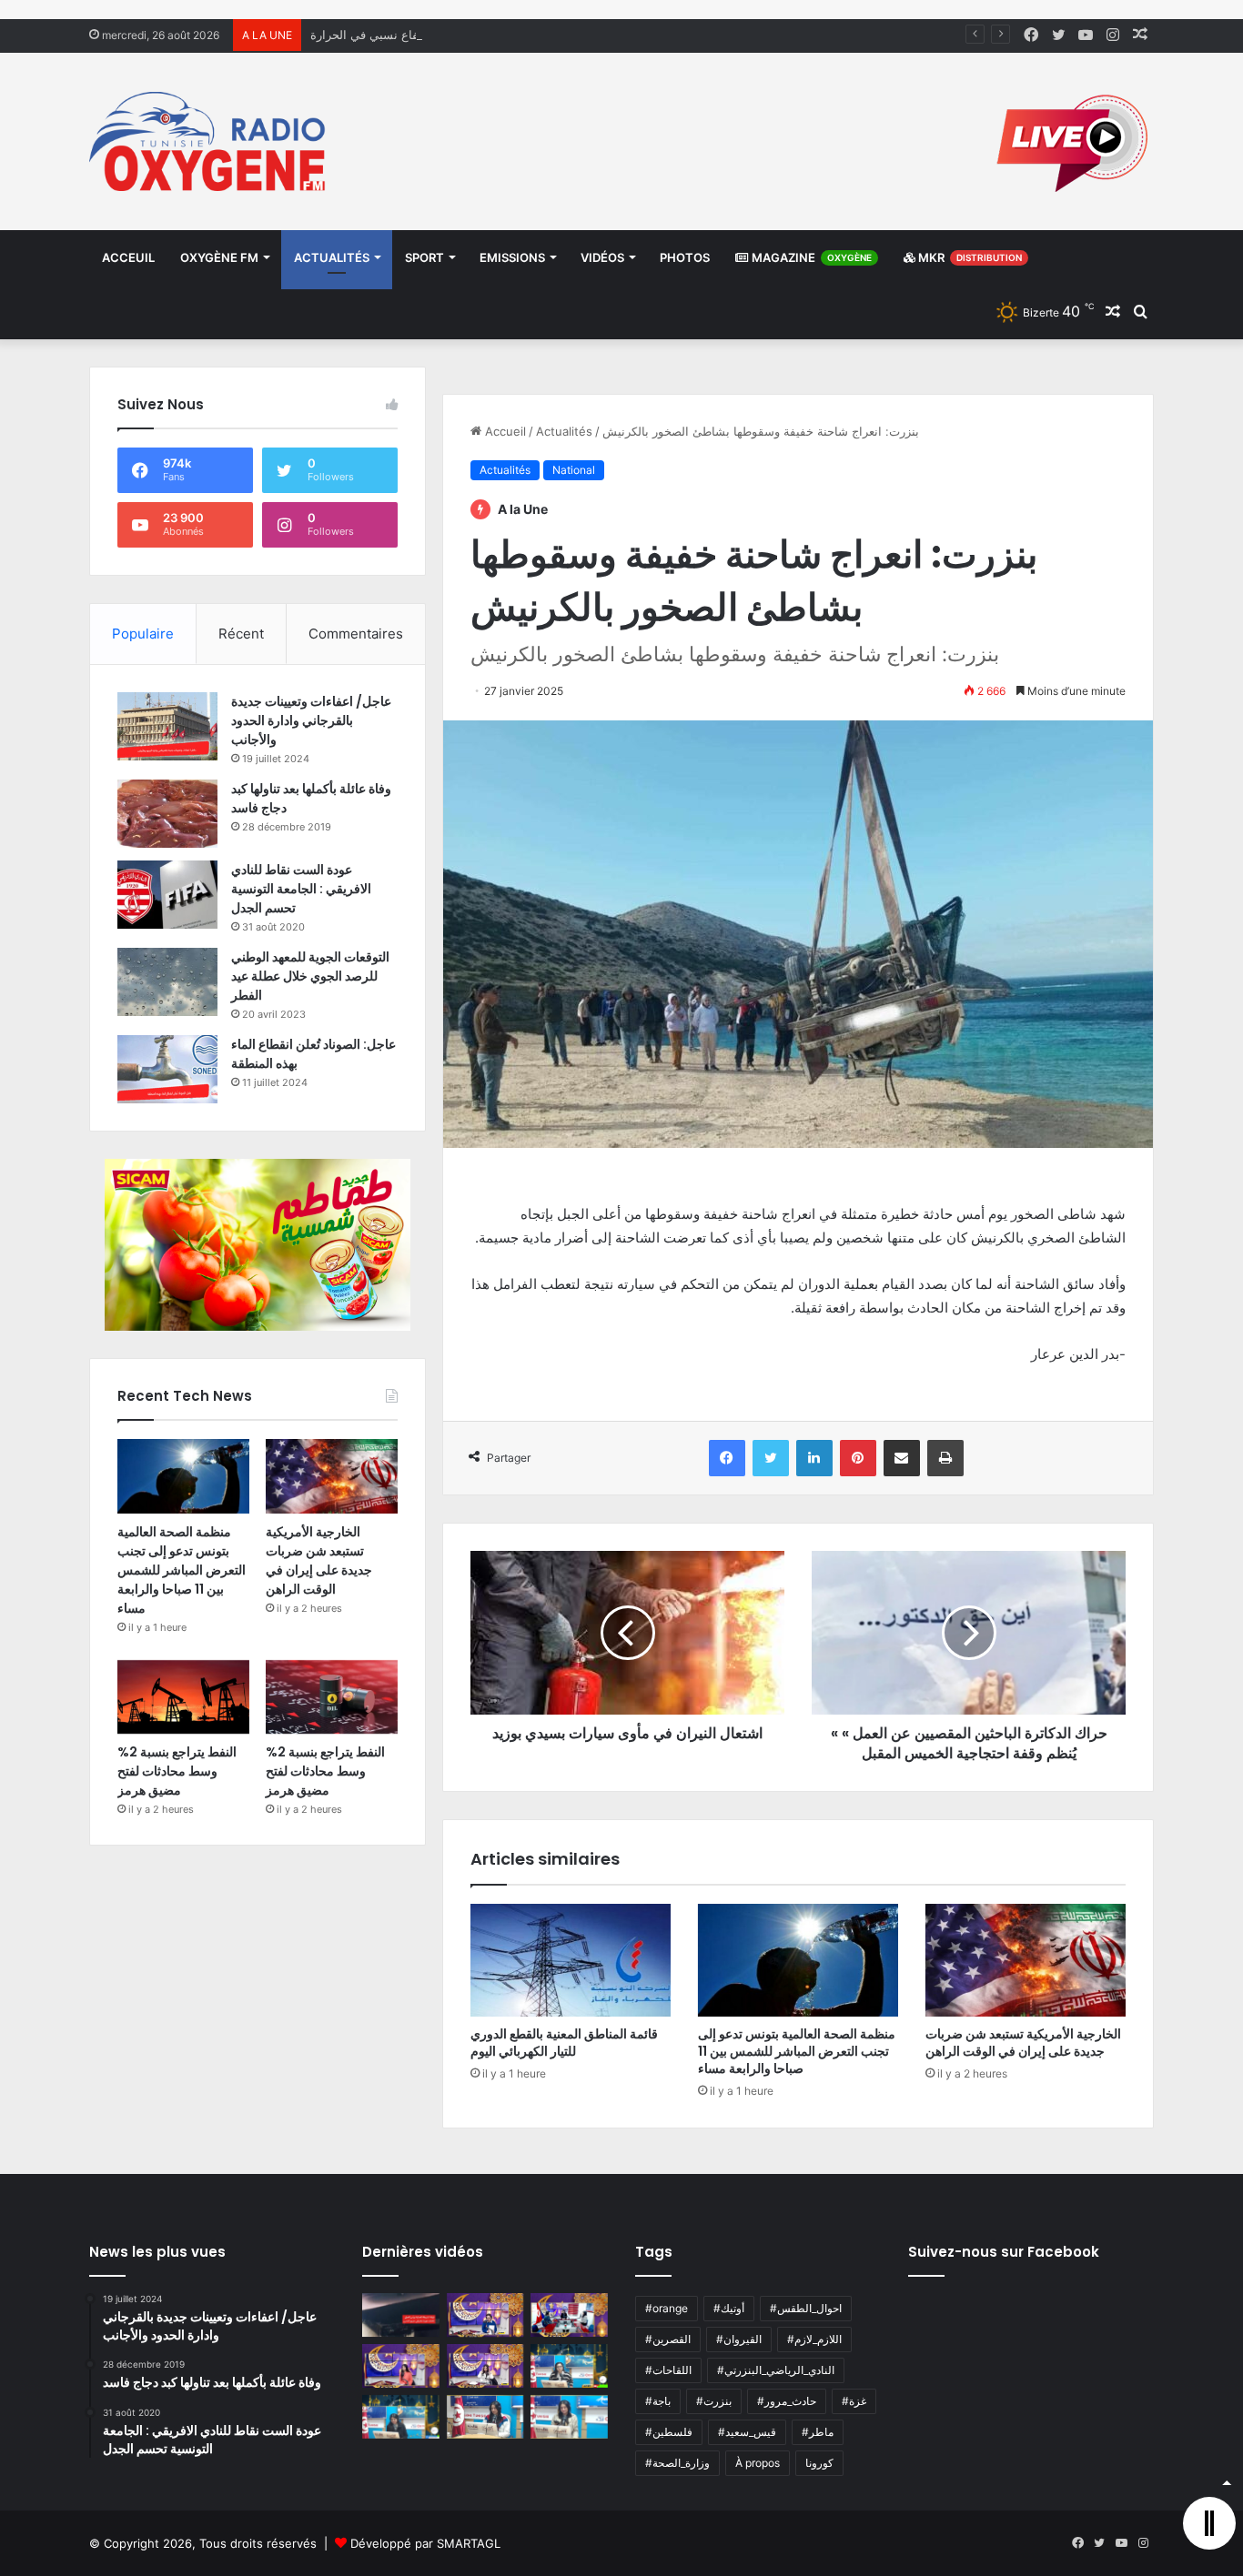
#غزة (854, 2401)
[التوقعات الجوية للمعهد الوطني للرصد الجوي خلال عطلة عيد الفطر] (167, 982)
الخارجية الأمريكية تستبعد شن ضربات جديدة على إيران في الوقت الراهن (1023, 2043)
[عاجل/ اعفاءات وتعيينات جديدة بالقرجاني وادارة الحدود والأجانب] (167, 726)
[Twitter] (771, 1458)
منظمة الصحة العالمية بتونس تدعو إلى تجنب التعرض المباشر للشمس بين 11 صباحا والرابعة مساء (797, 2051)
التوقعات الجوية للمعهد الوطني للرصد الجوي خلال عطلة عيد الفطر (310, 976)
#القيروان (739, 2339)
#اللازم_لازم (814, 2339)
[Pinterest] (858, 1458)
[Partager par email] (902, 1458)
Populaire (143, 634)
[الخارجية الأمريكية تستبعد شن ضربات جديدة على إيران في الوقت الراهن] (1026, 1960)
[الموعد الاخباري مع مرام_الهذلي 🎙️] (485, 2366)
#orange (667, 2308)
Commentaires (356, 634)
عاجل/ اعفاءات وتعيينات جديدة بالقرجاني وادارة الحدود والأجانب (311, 720)
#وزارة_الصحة (677, 2463)
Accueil (504, 431)
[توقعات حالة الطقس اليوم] (401, 2366)
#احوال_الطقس (806, 2308)
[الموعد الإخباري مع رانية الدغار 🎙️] (485, 2315)
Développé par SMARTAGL (425, 2543)
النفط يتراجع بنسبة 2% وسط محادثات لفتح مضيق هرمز (177, 1771)
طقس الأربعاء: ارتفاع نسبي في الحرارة (409, 35)
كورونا (819, 2463)
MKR (969, 257)
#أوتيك (729, 2308)
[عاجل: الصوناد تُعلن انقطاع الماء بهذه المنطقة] (167, 1069)
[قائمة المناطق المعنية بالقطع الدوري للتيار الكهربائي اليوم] (571, 1960)
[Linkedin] (814, 1458)
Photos (685, 257)
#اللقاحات (668, 2370)
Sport (424, 257)
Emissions (512, 257)
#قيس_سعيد (747, 2432)
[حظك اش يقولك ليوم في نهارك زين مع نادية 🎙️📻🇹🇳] (401, 2417)
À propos (758, 2463)
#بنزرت (714, 2401)
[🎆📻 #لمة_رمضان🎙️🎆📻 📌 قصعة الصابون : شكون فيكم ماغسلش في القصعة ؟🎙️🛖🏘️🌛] (569, 2315)
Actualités (332, 257)
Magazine (810, 257)
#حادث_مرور (787, 2401)
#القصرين (668, 2339)
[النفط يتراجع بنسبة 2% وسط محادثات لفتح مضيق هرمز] (183, 1697)
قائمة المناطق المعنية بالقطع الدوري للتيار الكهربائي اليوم (564, 2043)
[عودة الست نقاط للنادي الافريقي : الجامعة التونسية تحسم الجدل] (167, 895)
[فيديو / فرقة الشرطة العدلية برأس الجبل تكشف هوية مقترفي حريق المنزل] (401, 2315)
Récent (241, 634)
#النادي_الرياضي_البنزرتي (776, 2370)
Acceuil (128, 257)
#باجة (658, 2401)
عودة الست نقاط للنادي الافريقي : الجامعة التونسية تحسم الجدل (301, 889)
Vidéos (602, 257)
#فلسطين (669, 2432)
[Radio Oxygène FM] (210, 141)
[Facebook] (727, 1458)
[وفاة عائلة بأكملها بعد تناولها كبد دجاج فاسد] (167, 814)
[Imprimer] (945, 1458)
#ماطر (818, 2432)
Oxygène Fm (219, 257)
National (574, 470)
